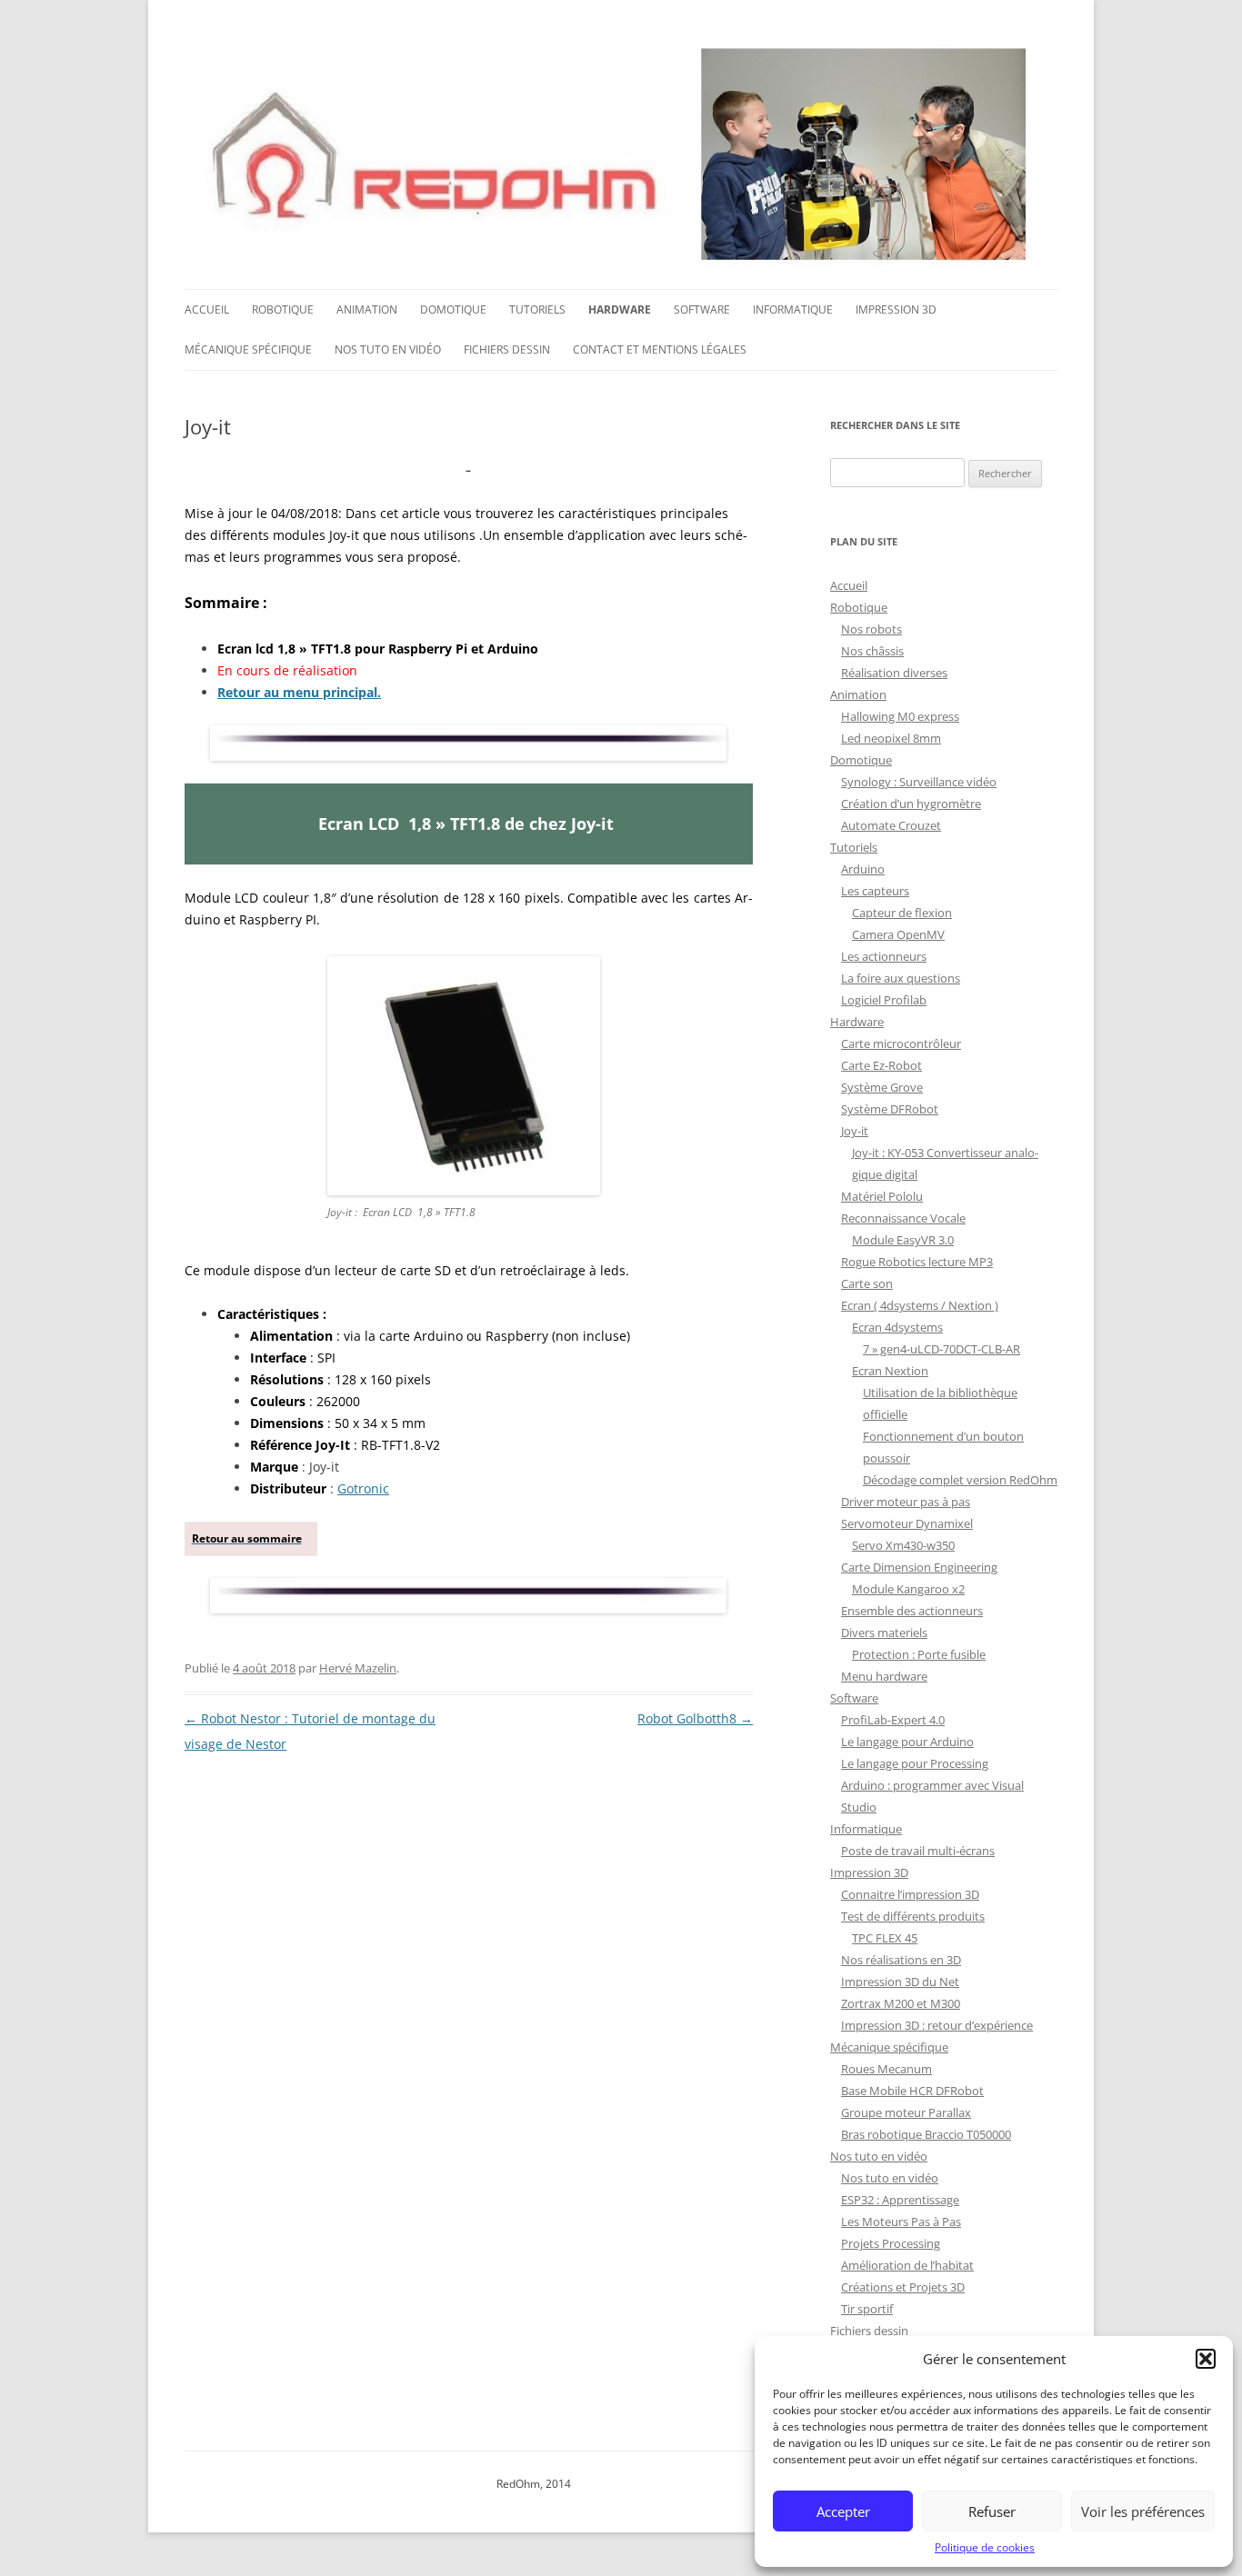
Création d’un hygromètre (911, 804)
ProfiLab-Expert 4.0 (893, 1720)
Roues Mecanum (886, 2069)
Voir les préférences (1143, 2511)
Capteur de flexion (902, 913)
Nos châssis (872, 651)
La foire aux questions (901, 978)
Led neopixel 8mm (891, 738)
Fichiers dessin (507, 349)
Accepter (843, 2511)
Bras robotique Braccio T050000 (926, 2134)
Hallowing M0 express (900, 716)
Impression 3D (896, 310)
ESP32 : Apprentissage (900, 2200)
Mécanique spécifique (248, 349)
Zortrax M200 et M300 (901, 2003)
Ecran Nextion (890, 1371)
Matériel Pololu (882, 1196)
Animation (367, 310)
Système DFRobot (890, 1109)
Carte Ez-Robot (881, 1065)
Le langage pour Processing (915, 1763)
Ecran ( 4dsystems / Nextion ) (920, 1305)
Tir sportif (867, 2309)
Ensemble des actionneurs (912, 1611)
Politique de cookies (985, 2547)
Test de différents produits (913, 1916)
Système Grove (882, 1087)
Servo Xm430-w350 (903, 1545)
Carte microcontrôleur (901, 1043)
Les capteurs (875, 891)
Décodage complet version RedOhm (960, 1480)
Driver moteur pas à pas (906, 1502)
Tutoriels (537, 310)
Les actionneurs (884, 956)
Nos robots (871, 629)
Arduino (863, 869)
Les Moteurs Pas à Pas (901, 2222)
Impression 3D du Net (900, 1982)
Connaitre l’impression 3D (910, 1894)
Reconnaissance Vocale (903, 1218)
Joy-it (855, 1131)
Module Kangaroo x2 (908, 1589)
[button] (1206, 2359)
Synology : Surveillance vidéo (919, 782)
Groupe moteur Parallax (906, 2112)
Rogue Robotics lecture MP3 (917, 1262)
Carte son (867, 1283)
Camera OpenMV (898, 934)
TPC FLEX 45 (885, 1938)
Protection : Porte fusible (919, 1654)
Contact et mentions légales (660, 349)
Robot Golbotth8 (695, 1718)
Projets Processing (891, 2243)
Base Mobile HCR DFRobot (912, 2091)
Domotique (453, 310)
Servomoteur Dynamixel (907, 1523)
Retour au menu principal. (299, 692)
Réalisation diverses (894, 673)
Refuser (992, 2511)
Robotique (283, 310)
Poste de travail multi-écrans (918, 1851)
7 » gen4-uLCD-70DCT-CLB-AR (942, 1349)
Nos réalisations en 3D (901, 1960)
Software (702, 310)
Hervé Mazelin (358, 1668)
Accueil (207, 310)
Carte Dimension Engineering (919, 1567)
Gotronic (363, 1488)
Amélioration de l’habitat (907, 2265)
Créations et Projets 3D (903, 2287)
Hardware (620, 310)
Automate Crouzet (891, 825)
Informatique (793, 310)
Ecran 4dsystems (897, 1327)
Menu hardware (884, 1676)
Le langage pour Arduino (907, 1742)
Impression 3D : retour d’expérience (937, 2025)
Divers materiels (884, 1632)
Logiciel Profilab (884, 1000)
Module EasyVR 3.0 (903, 1240)
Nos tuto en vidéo (388, 349)
